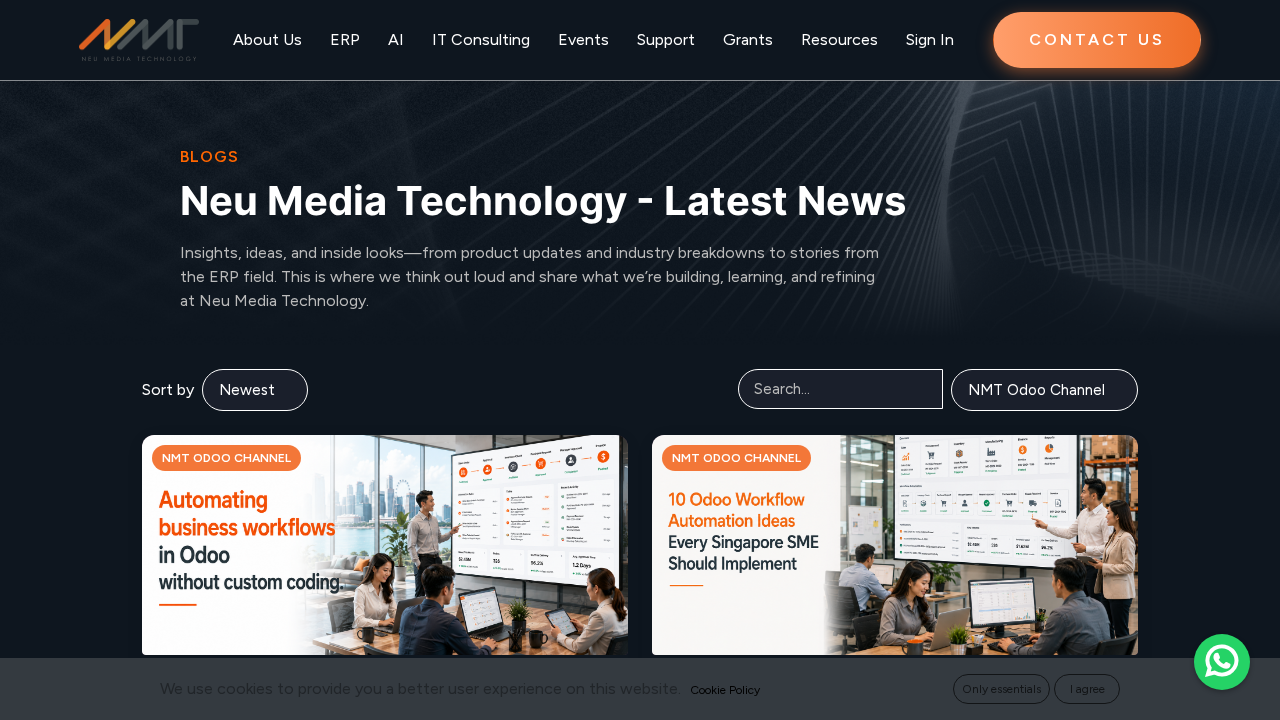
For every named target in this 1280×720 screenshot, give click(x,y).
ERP (345, 39)
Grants (748, 39)
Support (666, 39)
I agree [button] (1087, 689)
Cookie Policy (725, 690)
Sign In (930, 39)
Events (583, 39)
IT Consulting (481, 39)
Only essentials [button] (1001, 689)
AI (396, 39)
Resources (839, 39)
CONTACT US (1097, 39)
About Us (267, 39)
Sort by (168, 389)
